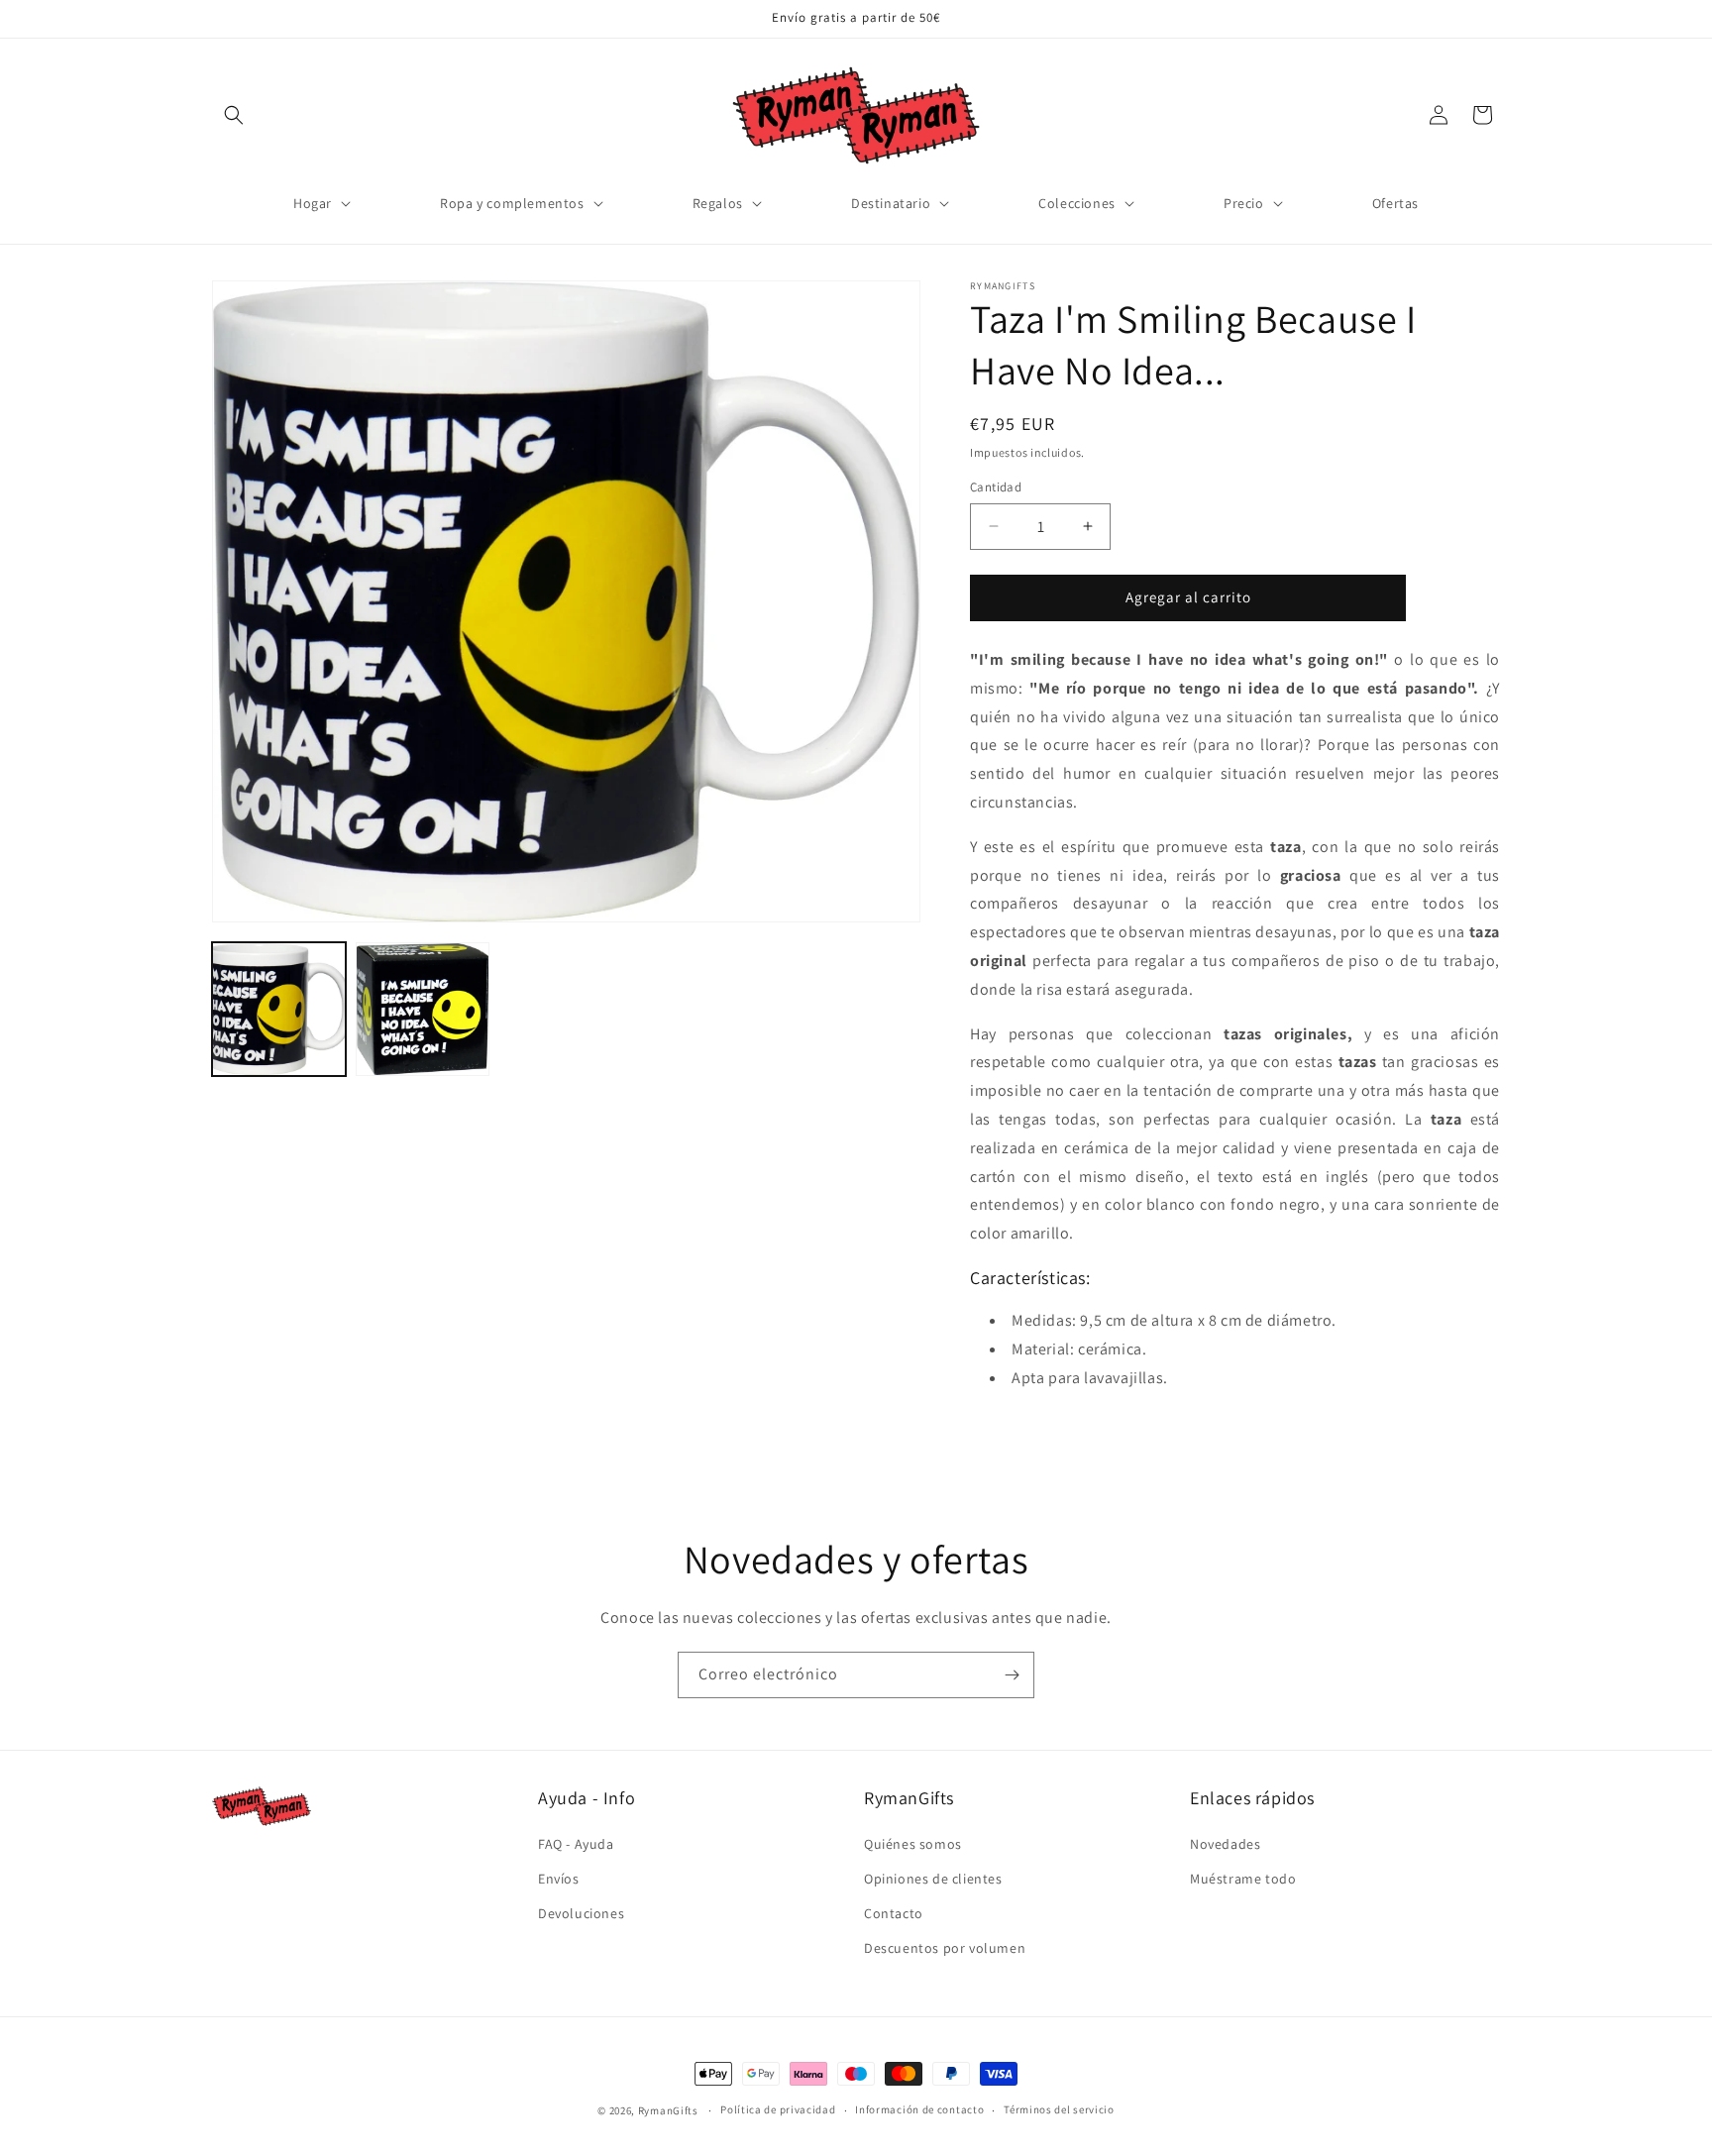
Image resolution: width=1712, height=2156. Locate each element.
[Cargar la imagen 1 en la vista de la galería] (279, 1009)
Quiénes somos (913, 1844)
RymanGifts (668, 2110)
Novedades (1225, 1844)
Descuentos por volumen (945, 1948)
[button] (234, 115)
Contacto (894, 1913)
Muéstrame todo (1243, 1879)
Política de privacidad (778, 2109)
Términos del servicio (1059, 2109)
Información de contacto (919, 2109)
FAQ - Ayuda (576, 1844)
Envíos (559, 1879)
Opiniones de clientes (933, 1879)
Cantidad (996, 487)
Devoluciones (581, 1913)
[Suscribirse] (1012, 1675)
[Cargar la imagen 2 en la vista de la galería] (423, 1009)
